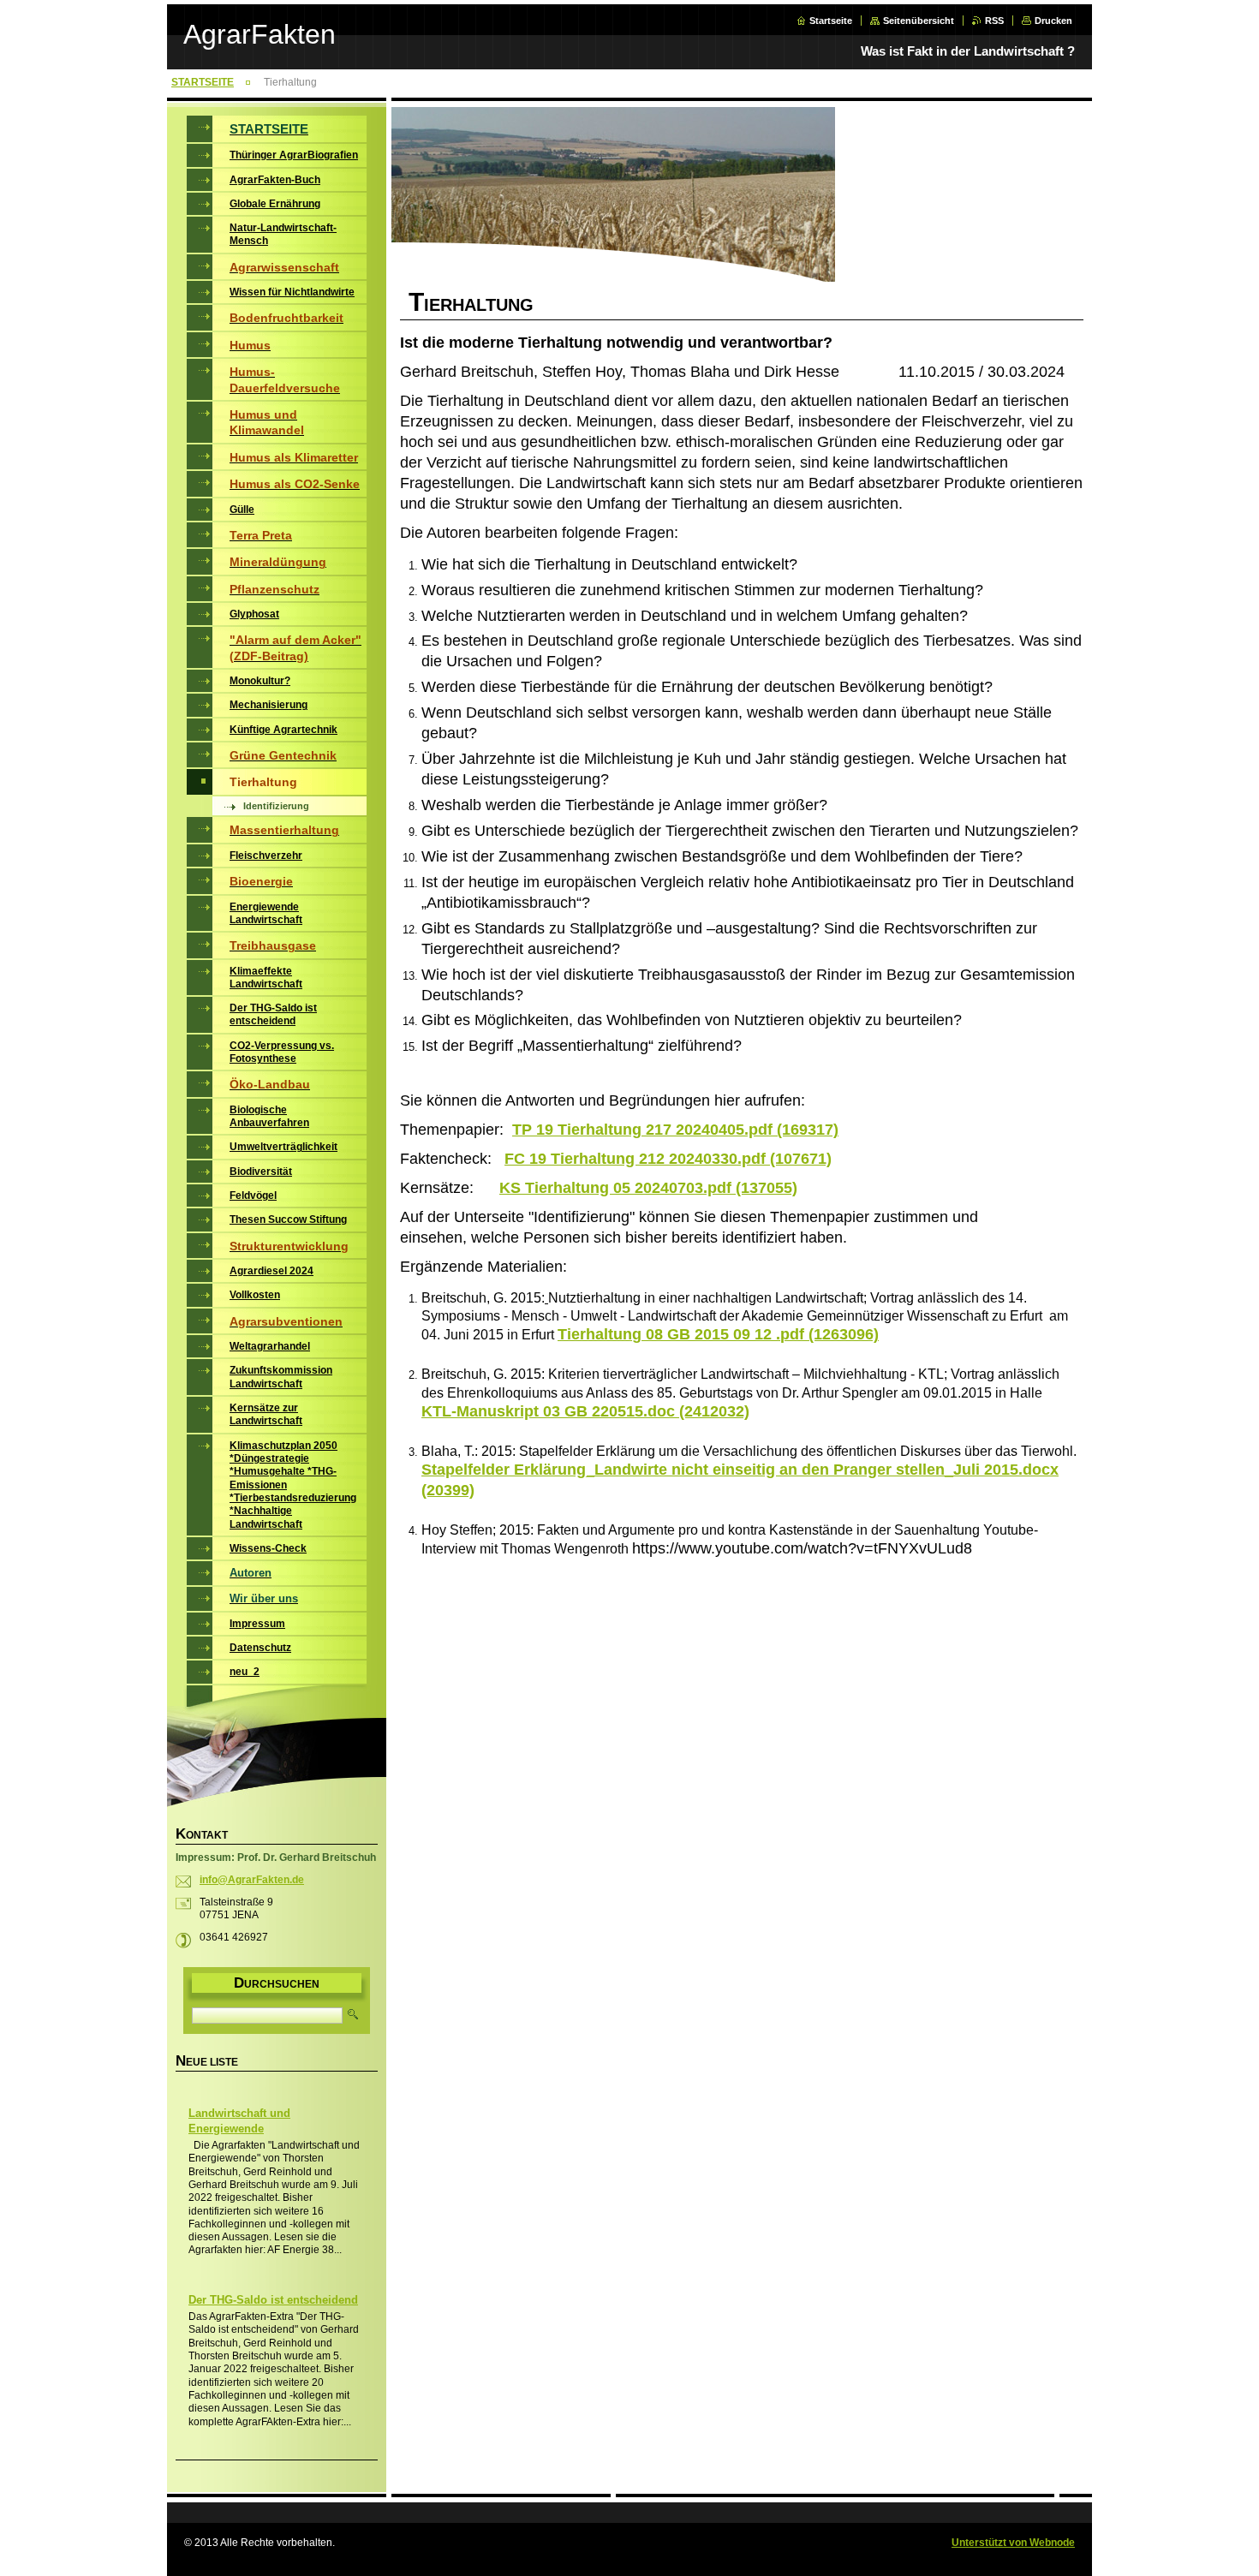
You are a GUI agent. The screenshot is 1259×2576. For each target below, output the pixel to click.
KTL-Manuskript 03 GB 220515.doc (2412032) (585, 1411)
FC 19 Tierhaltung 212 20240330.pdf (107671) (668, 1159)
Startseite (831, 21)
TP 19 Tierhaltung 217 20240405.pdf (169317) (675, 1130)
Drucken (1053, 21)
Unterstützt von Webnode (1013, 2543)
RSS (994, 21)
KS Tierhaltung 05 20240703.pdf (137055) (648, 1188)
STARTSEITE (203, 82)
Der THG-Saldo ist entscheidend (273, 2300)
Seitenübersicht (919, 21)
